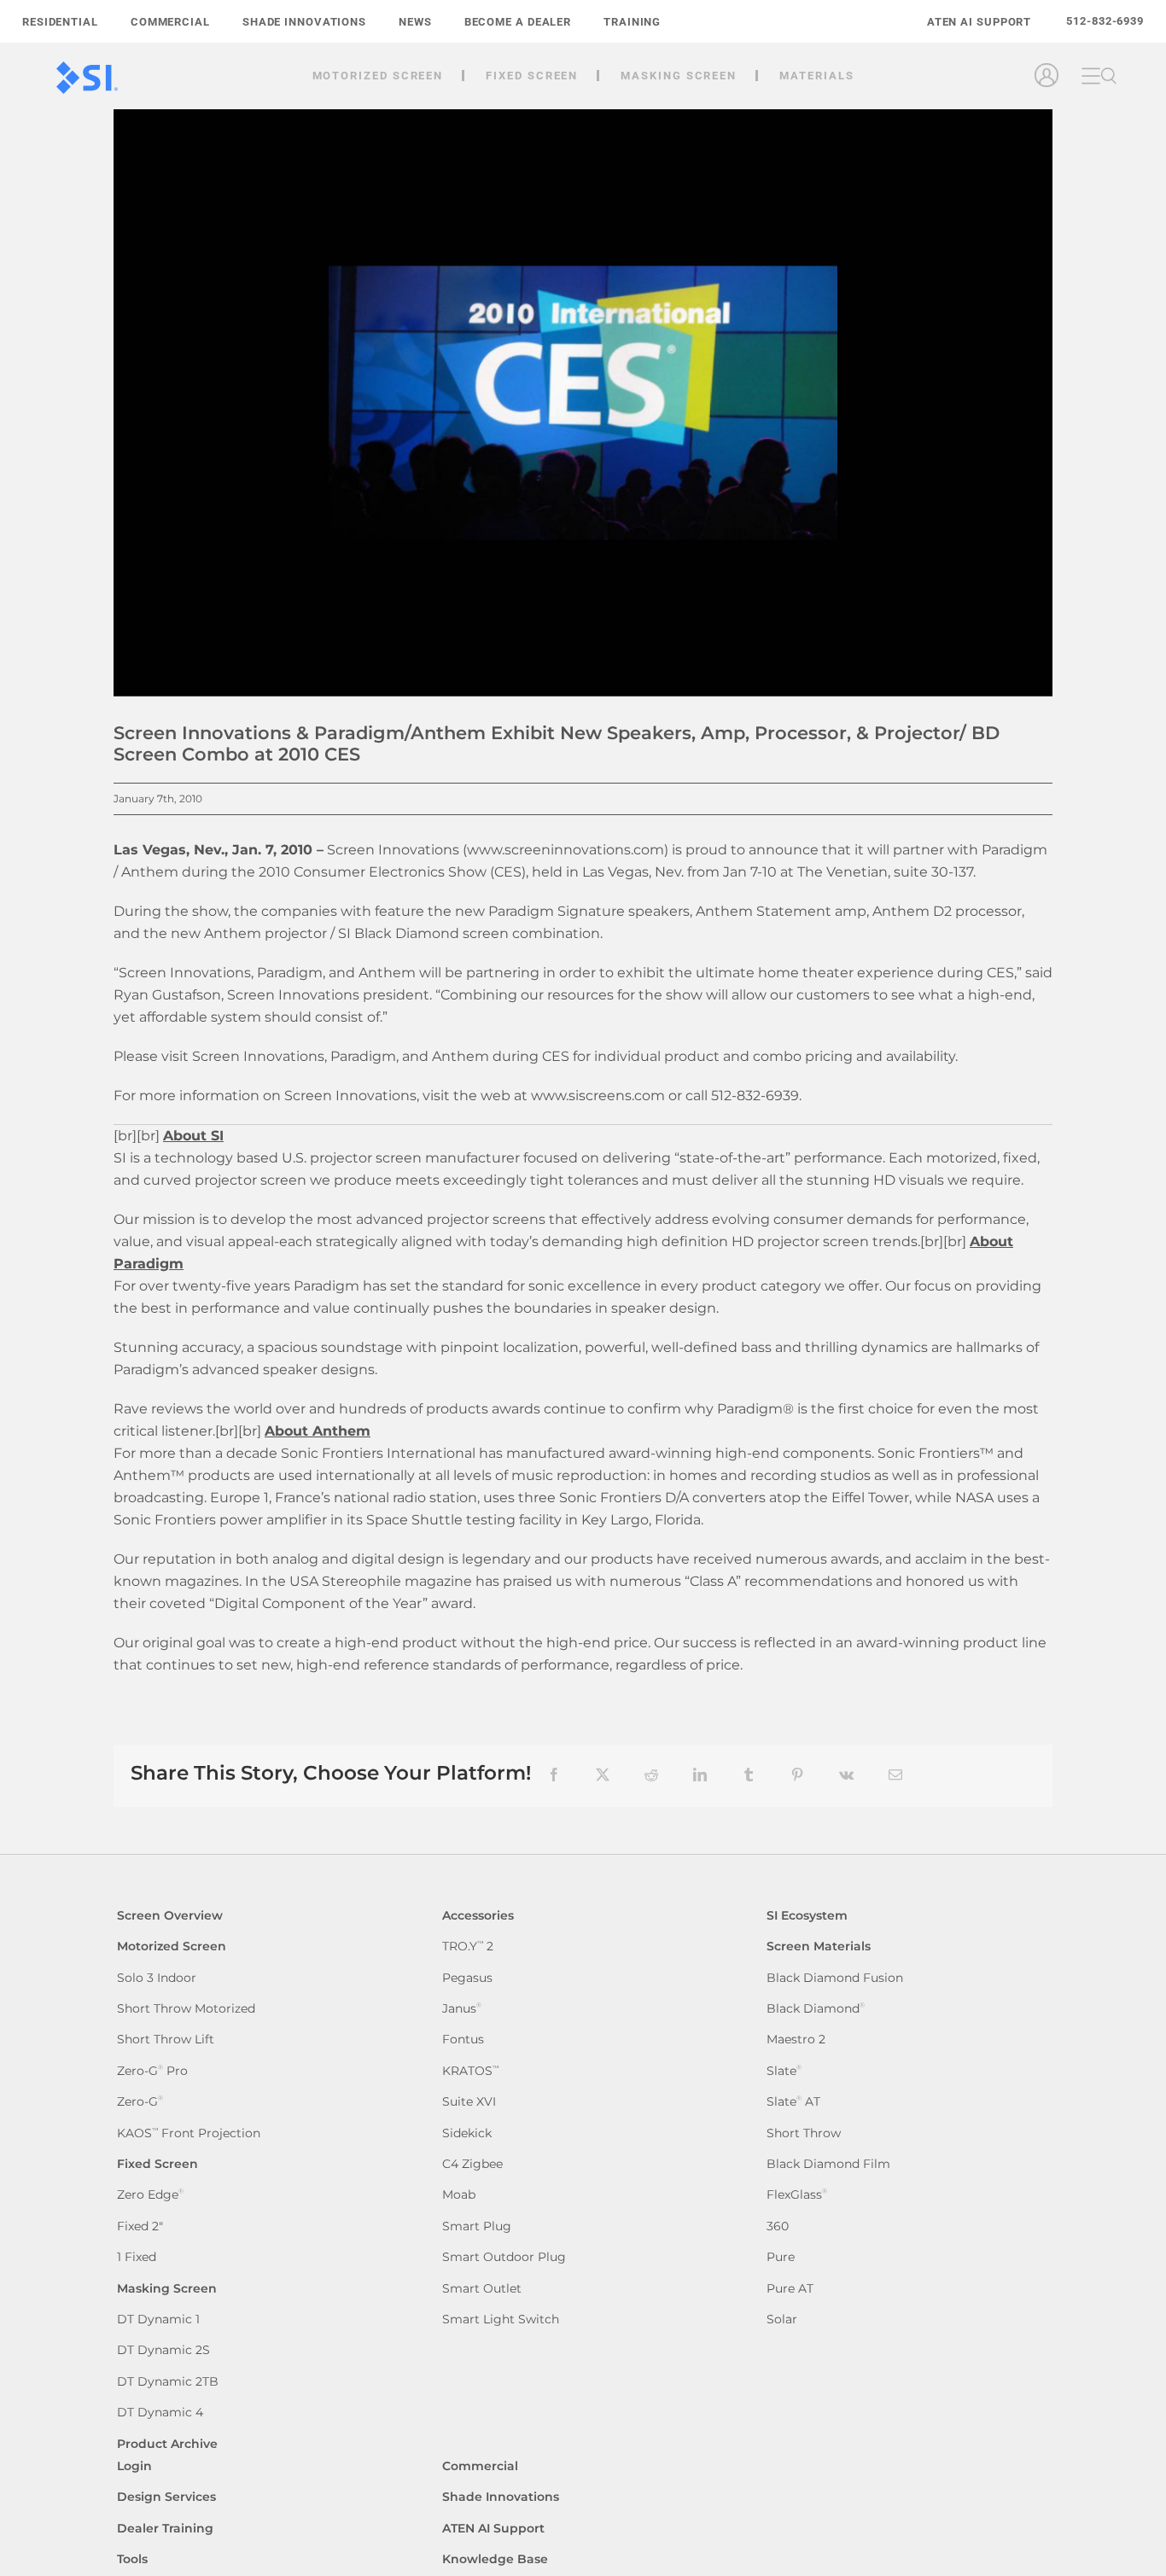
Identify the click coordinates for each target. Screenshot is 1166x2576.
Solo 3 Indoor (157, 1978)
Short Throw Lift (166, 2040)
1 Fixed (137, 2257)
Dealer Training (165, 2529)
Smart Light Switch (501, 2320)
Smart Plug (477, 2226)
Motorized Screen (172, 1947)
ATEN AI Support (493, 2529)
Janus (462, 2009)
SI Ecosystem (807, 1916)
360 (778, 2226)
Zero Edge (150, 2195)
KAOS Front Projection (189, 2133)
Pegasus (467, 1978)
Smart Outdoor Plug (504, 2257)
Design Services (166, 2497)
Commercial (480, 2466)
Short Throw (804, 2133)
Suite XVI (469, 2102)
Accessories (478, 1916)
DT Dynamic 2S (163, 2350)
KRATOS (470, 2071)
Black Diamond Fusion (835, 1978)
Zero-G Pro (152, 2071)
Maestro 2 (796, 2040)
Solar (782, 2320)
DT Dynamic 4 (160, 2413)
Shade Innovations (501, 2497)
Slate (784, 2071)
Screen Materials (819, 1947)
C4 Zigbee (472, 2164)
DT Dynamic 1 (158, 2320)
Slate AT (793, 2102)
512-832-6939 (1105, 21)
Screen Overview (170, 1916)
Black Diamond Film (828, 2164)
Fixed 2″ (140, 2226)
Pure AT (790, 2289)
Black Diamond (816, 2009)
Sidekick (467, 2133)
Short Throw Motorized (186, 2009)
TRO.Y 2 (468, 1947)
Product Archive (167, 2444)
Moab (459, 2195)
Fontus (463, 2040)
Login (134, 2466)
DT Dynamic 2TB (168, 2382)
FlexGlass (797, 2195)
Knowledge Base (495, 2559)
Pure (781, 2257)
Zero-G (140, 2102)
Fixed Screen (157, 2164)
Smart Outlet (482, 2289)
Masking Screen (167, 2289)
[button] (1109, 76)
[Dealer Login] (1049, 96)
